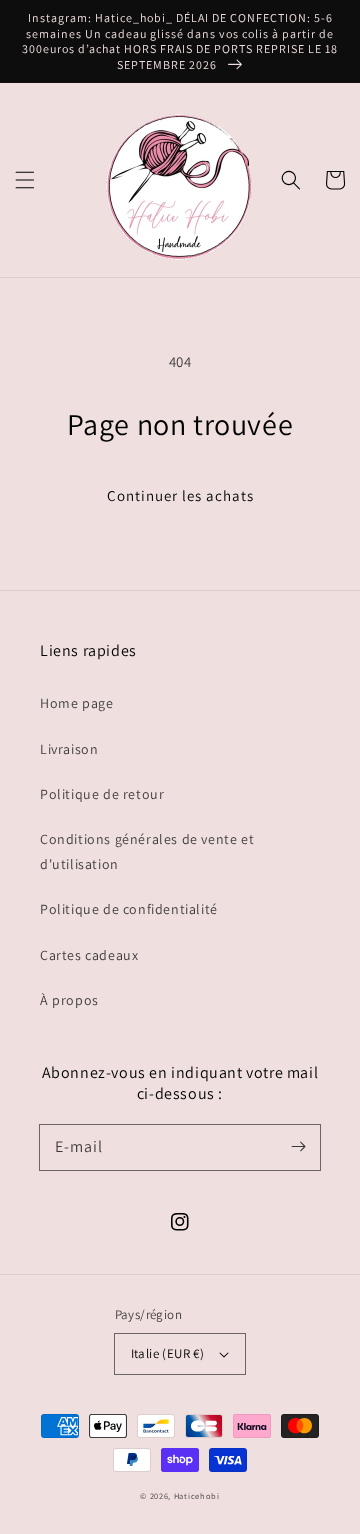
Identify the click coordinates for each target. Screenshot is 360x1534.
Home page (76, 703)
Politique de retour (102, 794)
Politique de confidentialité (129, 909)
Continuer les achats (180, 495)
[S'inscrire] (298, 1147)
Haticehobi (197, 1495)
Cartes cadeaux (89, 955)
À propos (69, 1000)
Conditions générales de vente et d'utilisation (147, 851)
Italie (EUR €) (168, 1353)
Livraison (69, 749)
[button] (25, 180)
